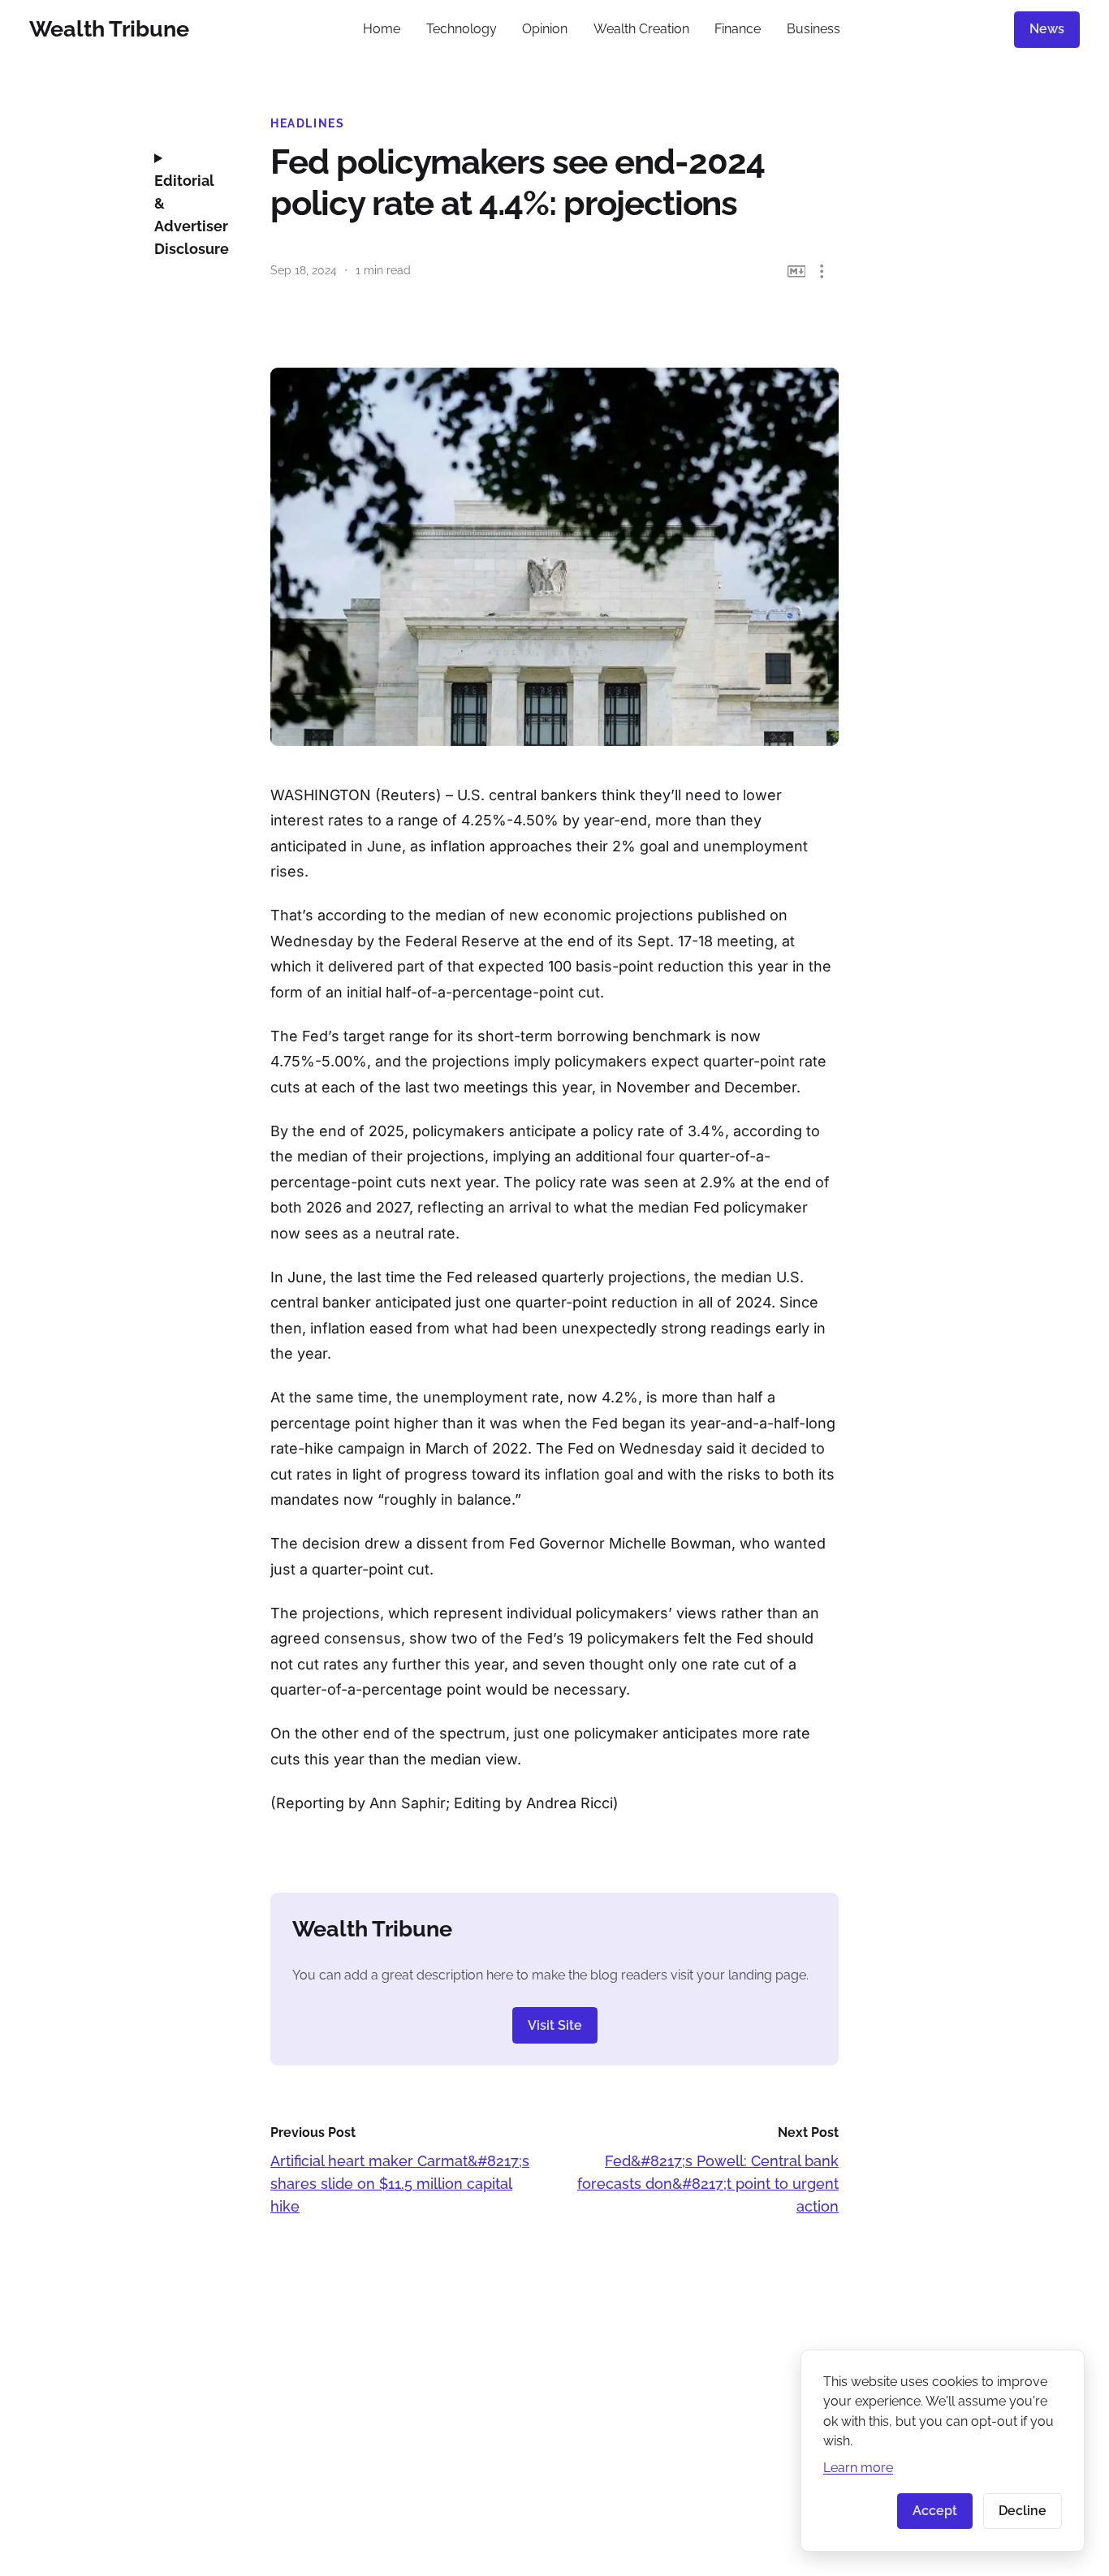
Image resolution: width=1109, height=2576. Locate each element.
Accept (935, 2511)
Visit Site (555, 2025)
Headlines (308, 123)
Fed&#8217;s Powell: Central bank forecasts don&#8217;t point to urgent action (708, 2184)
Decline (1023, 2511)
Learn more (858, 2468)
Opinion (545, 29)
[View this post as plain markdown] (797, 271)
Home (382, 29)
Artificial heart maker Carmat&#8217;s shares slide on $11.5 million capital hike (400, 2184)
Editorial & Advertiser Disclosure (190, 215)
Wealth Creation (641, 29)
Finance (738, 29)
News (1047, 29)
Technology (462, 29)
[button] (822, 271)
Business (813, 29)
